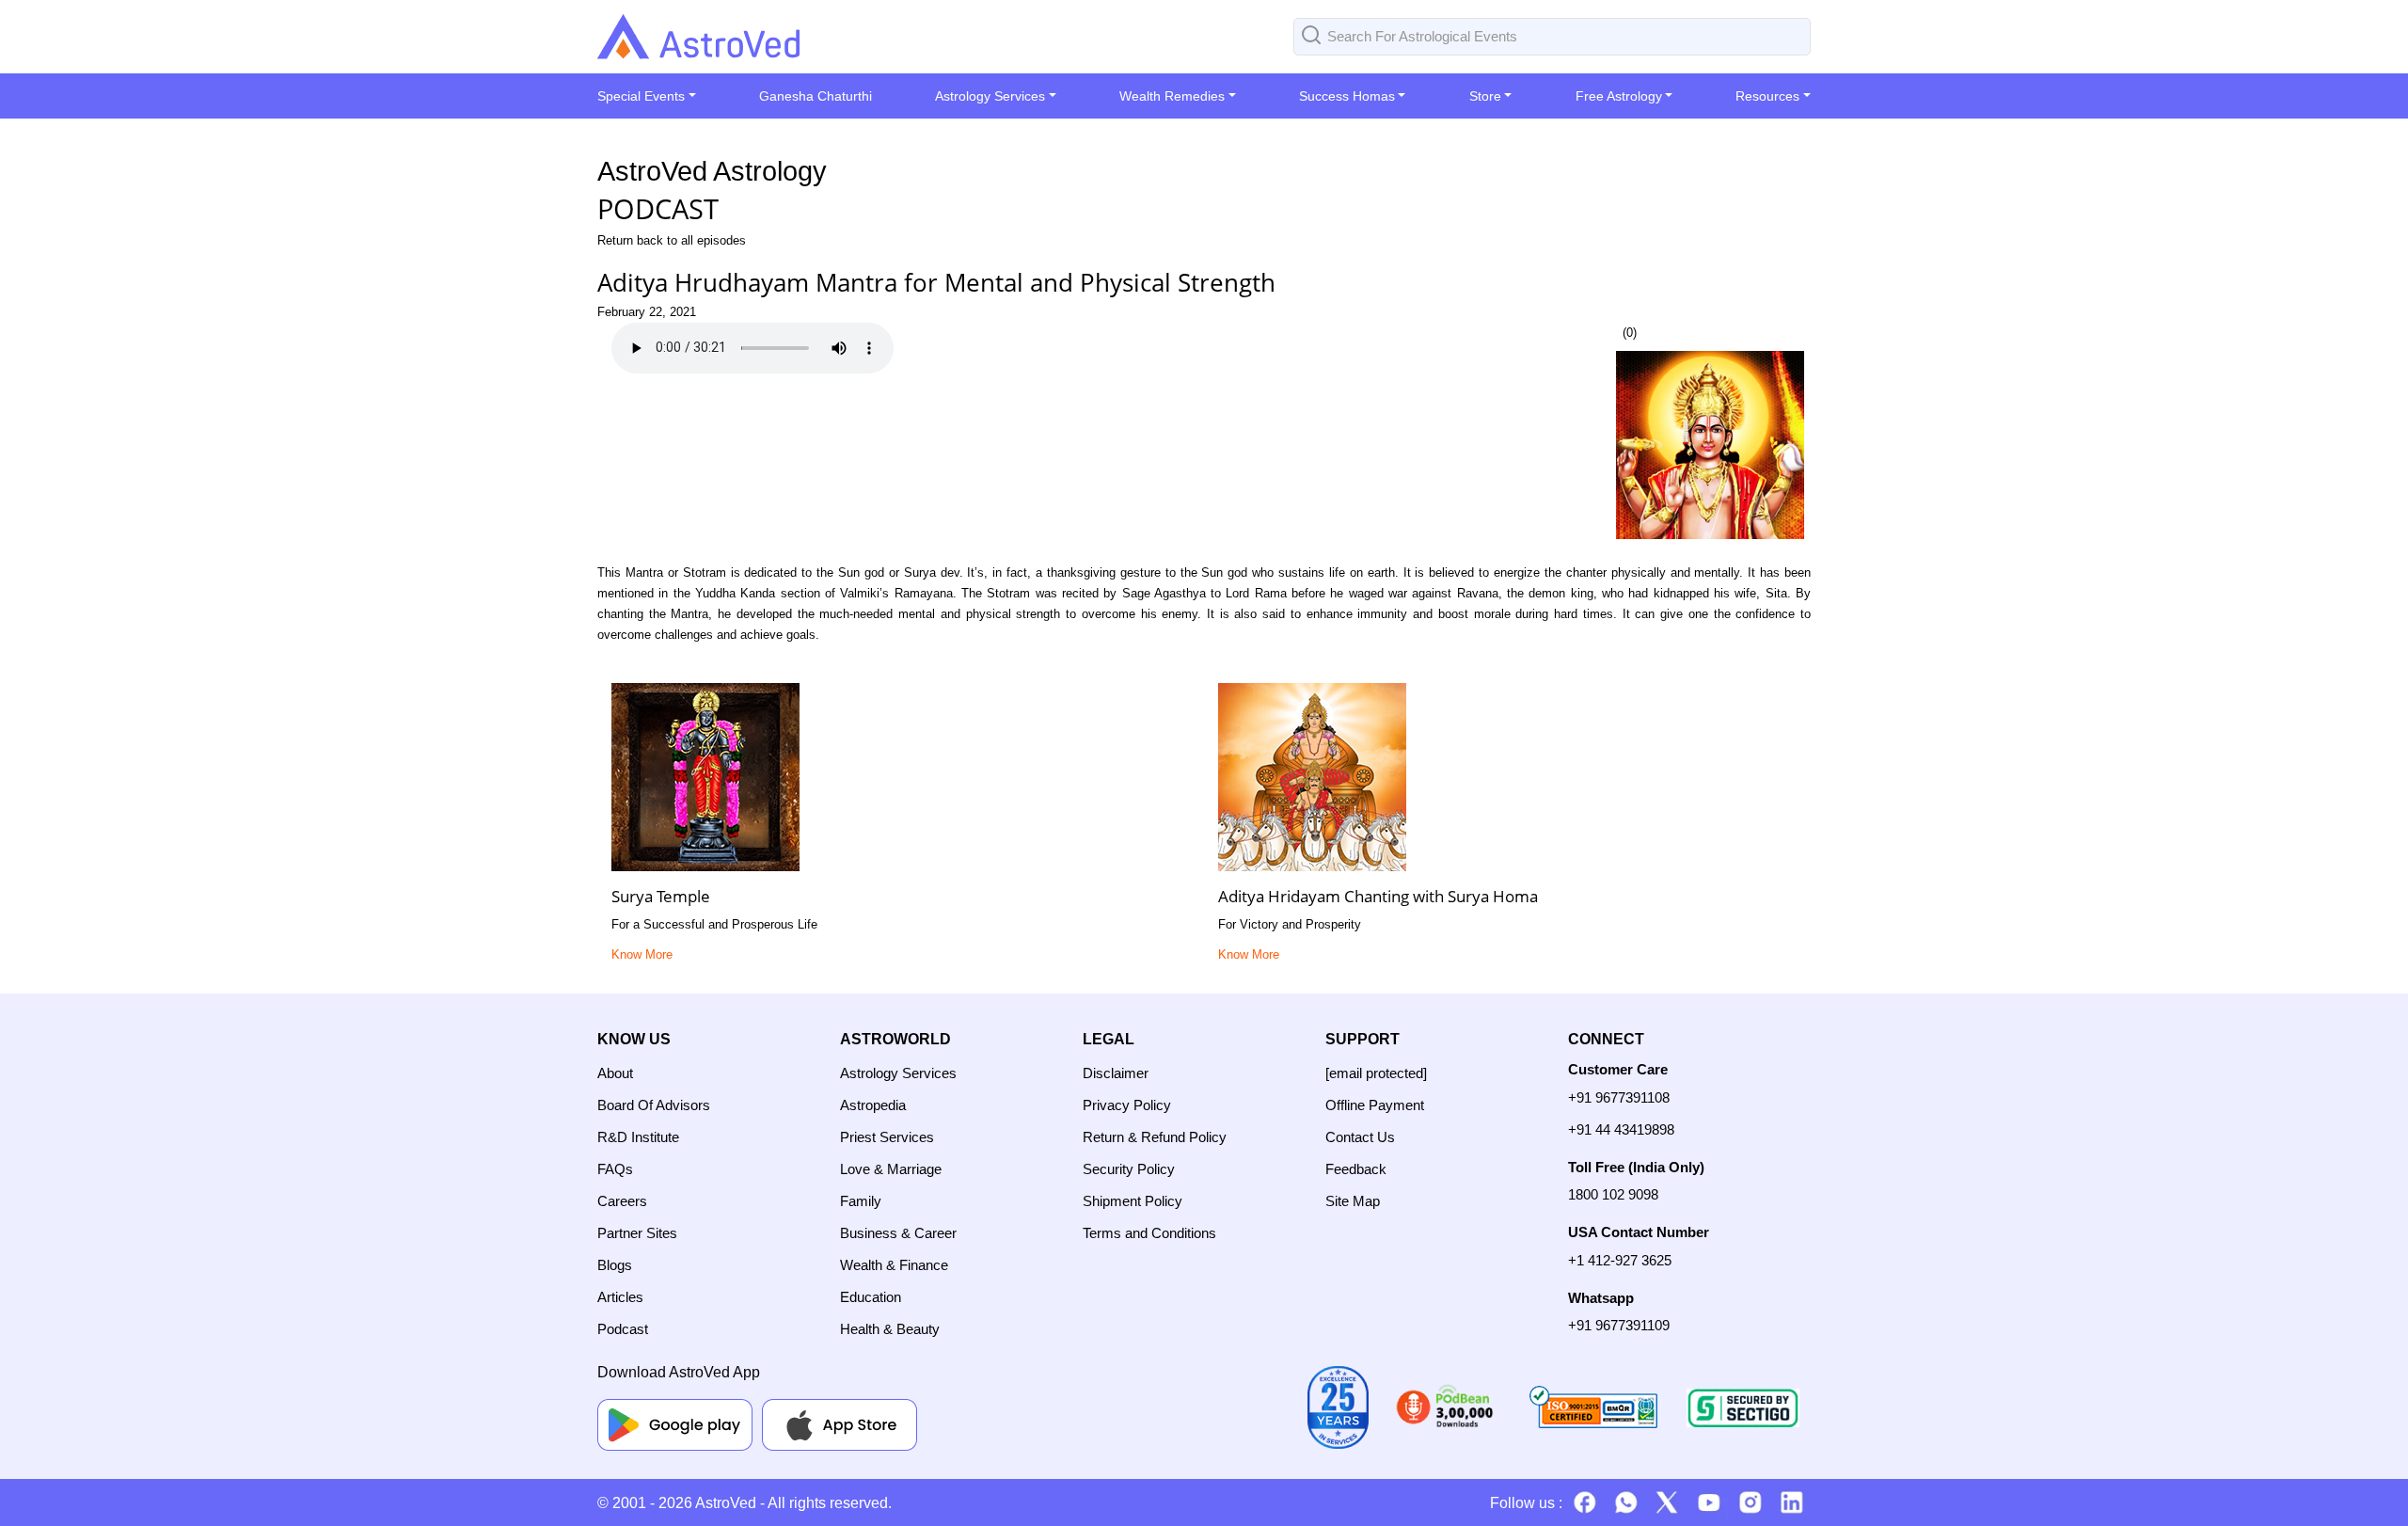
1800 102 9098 (1613, 1194)
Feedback (1356, 1169)
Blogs (615, 1265)
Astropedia (873, 1105)
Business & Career (898, 1233)
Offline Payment (1375, 1105)
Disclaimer (1116, 1073)
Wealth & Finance (894, 1265)
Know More (642, 954)
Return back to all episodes (672, 240)
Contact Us (1360, 1137)
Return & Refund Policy (1155, 1137)
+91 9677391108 (1619, 1097)
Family (861, 1201)
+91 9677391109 (1619, 1325)
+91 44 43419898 (1621, 1129)
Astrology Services (898, 1073)
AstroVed (726, 1503)
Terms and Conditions (1149, 1233)
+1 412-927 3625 (1620, 1260)
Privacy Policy (1127, 1105)
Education (871, 1297)
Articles (620, 1297)
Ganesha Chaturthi (816, 96)
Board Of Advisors (654, 1105)
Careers (622, 1201)
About (615, 1073)
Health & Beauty (890, 1329)
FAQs (615, 1169)
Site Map (1353, 1201)
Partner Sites (637, 1233)
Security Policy (1129, 1169)
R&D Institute (638, 1137)
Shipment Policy (1133, 1201)
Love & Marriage (891, 1169)
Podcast (623, 1329)
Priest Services (887, 1137)
